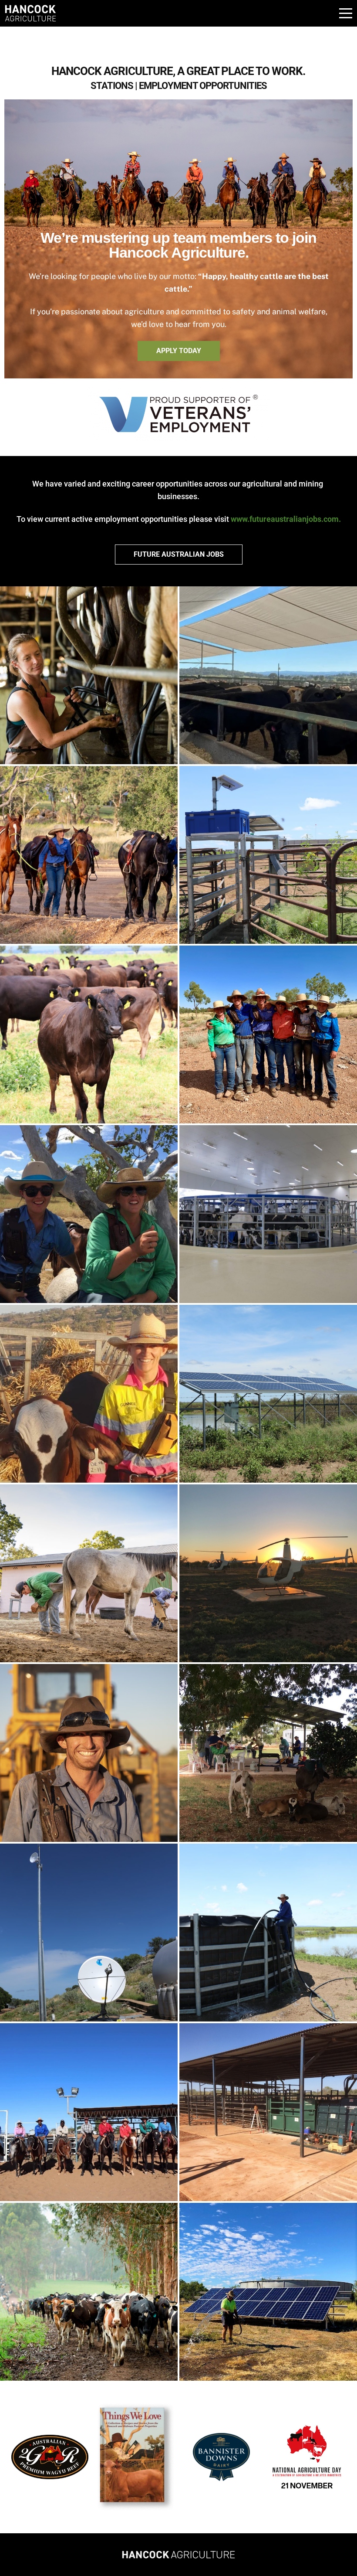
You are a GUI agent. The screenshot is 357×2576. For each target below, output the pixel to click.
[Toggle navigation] (344, 13)
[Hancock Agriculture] (178, 2555)
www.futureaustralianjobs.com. (286, 519)
